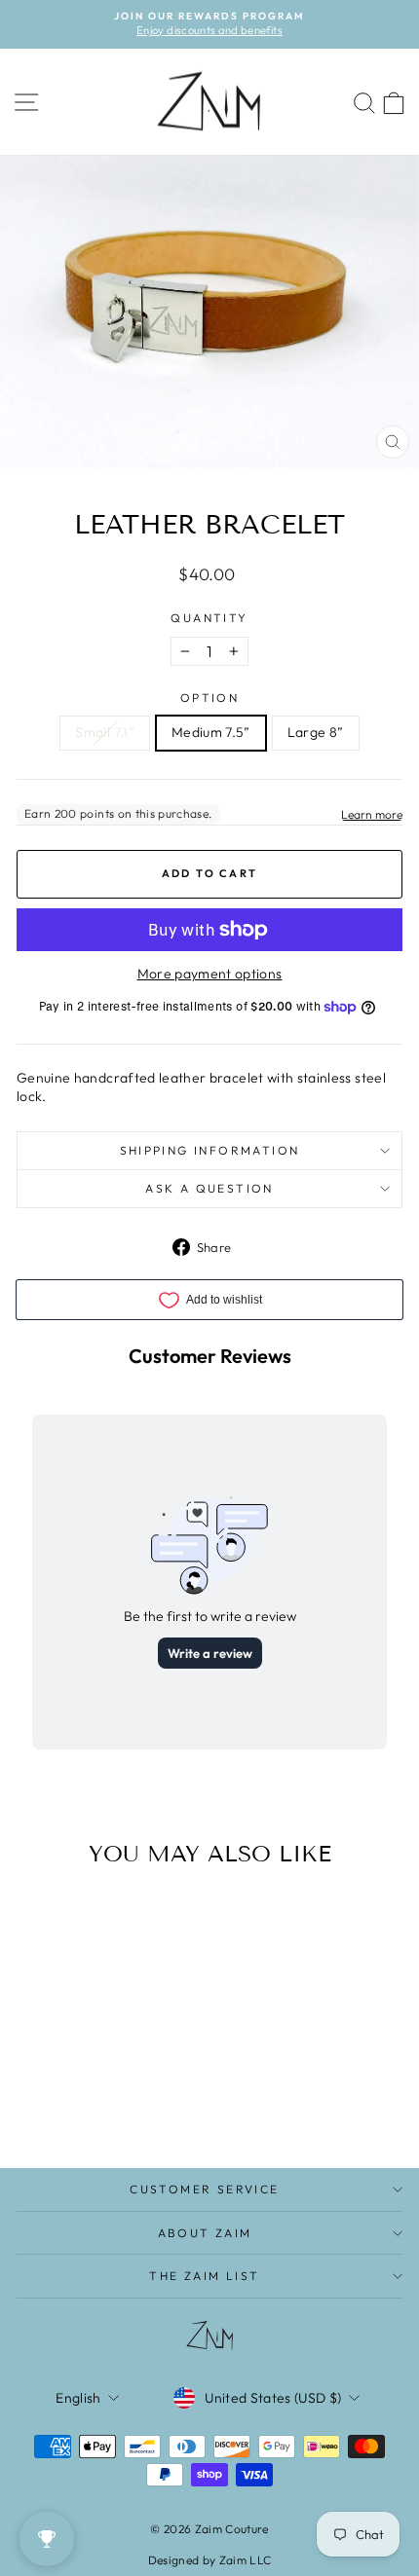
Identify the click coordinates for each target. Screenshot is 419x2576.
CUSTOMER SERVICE (204, 2189)
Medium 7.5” (211, 732)
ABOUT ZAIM (205, 2233)
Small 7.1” (105, 732)
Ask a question (209, 1188)
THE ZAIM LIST (204, 2276)
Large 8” (316, 732)
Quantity (209, 618)
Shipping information (210, 1150)
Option (209, 698)
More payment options (210, 974)
